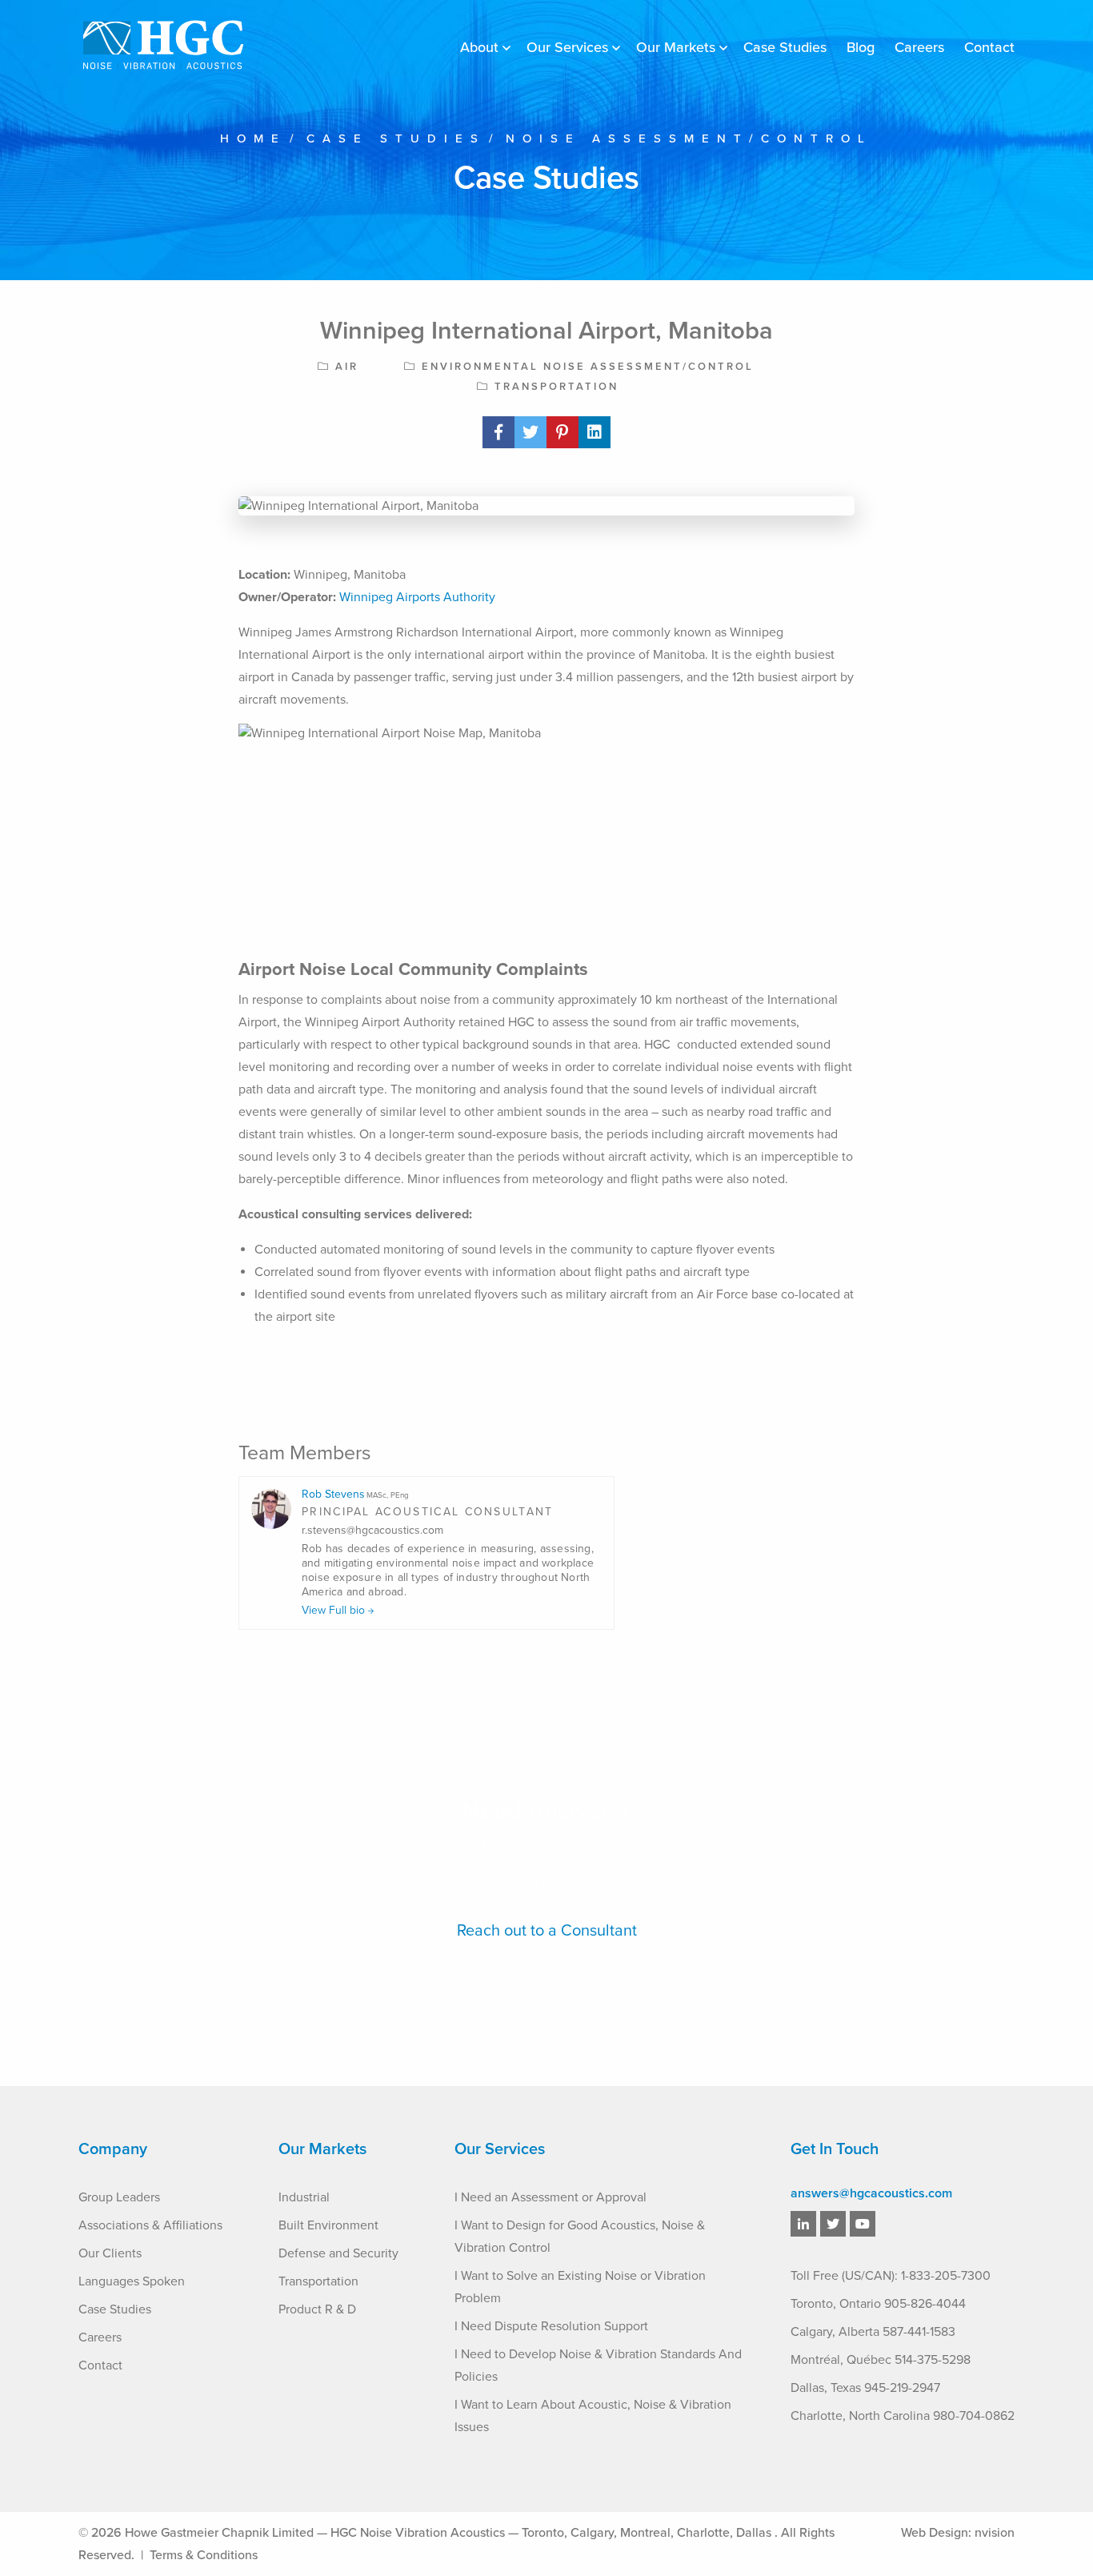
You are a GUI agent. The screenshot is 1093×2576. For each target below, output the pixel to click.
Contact (989, 47)
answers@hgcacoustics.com (871, 2193)
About (479, 47)
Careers (919, 47)
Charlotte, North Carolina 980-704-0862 (903, 2416)
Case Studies (785, 47)
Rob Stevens (355, 1494)
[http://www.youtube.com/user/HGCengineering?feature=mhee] (863, 2225)
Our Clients (110, 2253)
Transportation (318, 2281)
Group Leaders (119, 2197)
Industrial (304, 2197)
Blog (861, 47)
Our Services (567, 47)
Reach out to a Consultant (547, 1931)
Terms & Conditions (204, 2555)
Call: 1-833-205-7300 (547, 1885)
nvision (995, 2533)
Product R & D (317, 2309)
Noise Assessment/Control (689, 138)
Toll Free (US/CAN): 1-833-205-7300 (891, 2276)
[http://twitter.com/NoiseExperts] (833, 2225)
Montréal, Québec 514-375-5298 (881, 2360)
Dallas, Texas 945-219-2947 (865, 2388)
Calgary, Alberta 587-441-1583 (873, 2332)
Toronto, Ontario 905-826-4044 (878, 2304)
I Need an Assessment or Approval (551, 2197)
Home (253, 138)
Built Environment (328, 2225)
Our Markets (676, 47)
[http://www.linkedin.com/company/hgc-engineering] (803, 2225)
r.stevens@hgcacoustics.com (372, 1531)
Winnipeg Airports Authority (417, 597)
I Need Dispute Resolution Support (551, 2326)
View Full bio (335, 1611)
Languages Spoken (132, 2281)
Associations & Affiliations (150, 2225)
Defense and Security (338, 2253)
